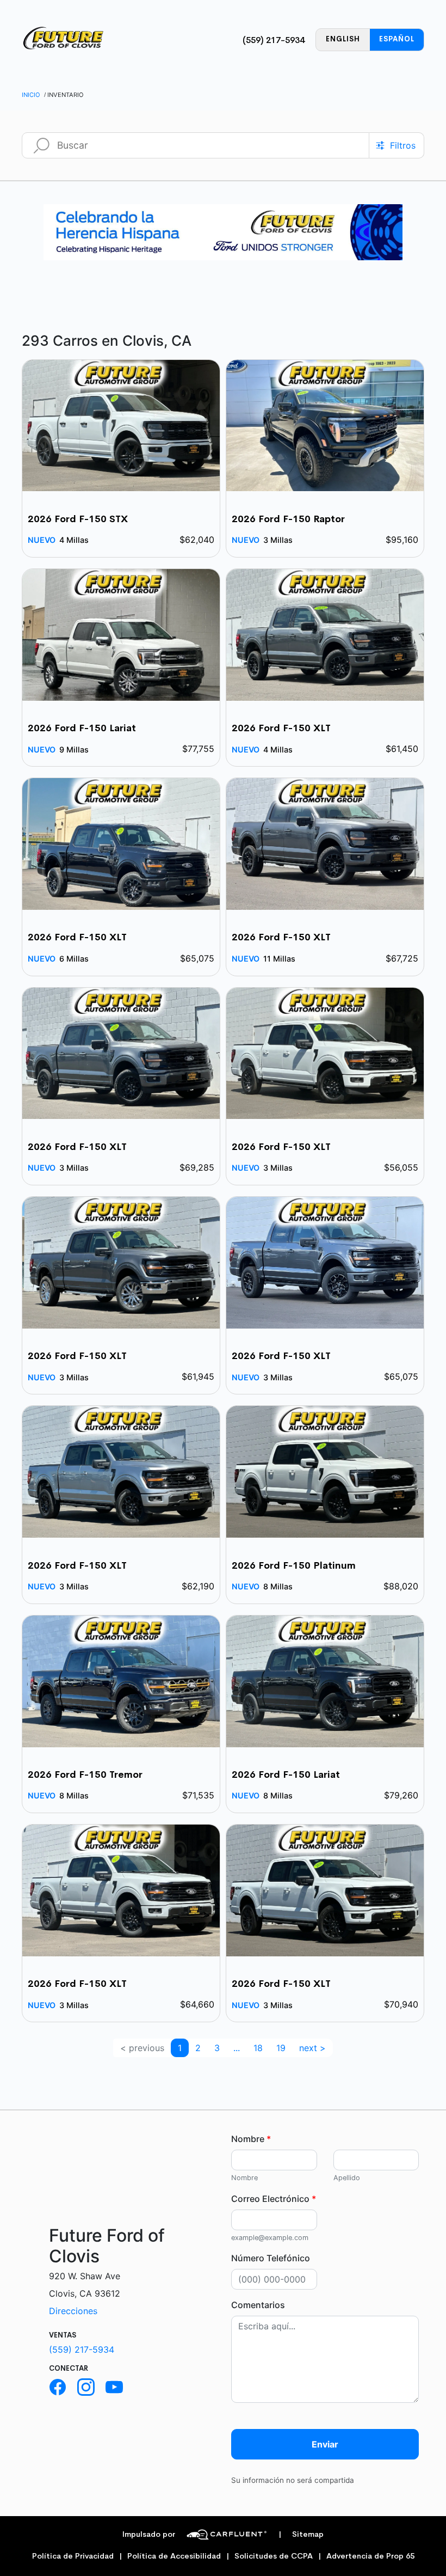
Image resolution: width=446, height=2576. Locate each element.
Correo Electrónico (274, 2199)
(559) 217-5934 (274, 40)
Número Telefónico (271, 2258)
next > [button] (312, 2048)
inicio (31, 95)
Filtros (403, 145)
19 (281, 2048)
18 (258, 2048)
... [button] (237, 2048)
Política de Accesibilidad (174, 2556)
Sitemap (301, 2534)
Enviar (325, 2444)
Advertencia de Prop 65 (370, 2556)
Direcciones (73, 2311)
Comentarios (258, 2305)
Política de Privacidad (73, 2556)
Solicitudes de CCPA (274, 2556)
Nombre (251, 2139)
